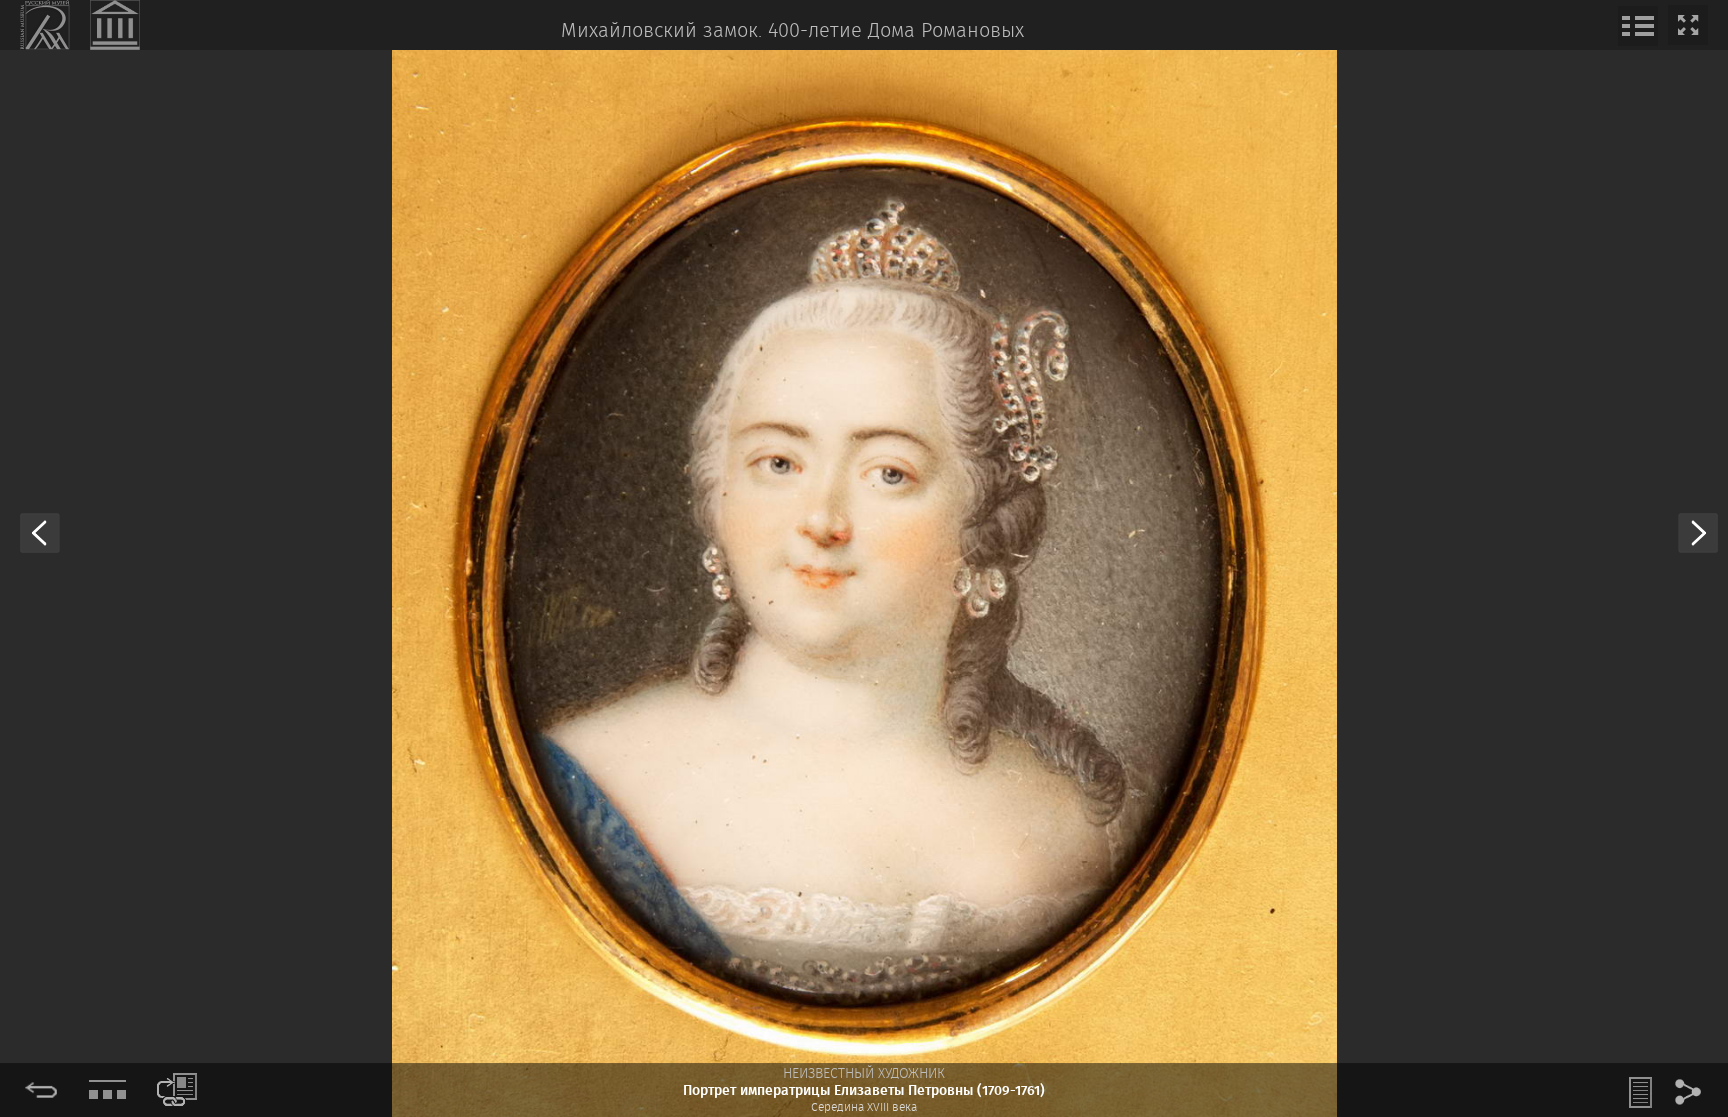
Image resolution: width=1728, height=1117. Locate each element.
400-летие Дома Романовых (896, 31)
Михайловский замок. (661, 31)
